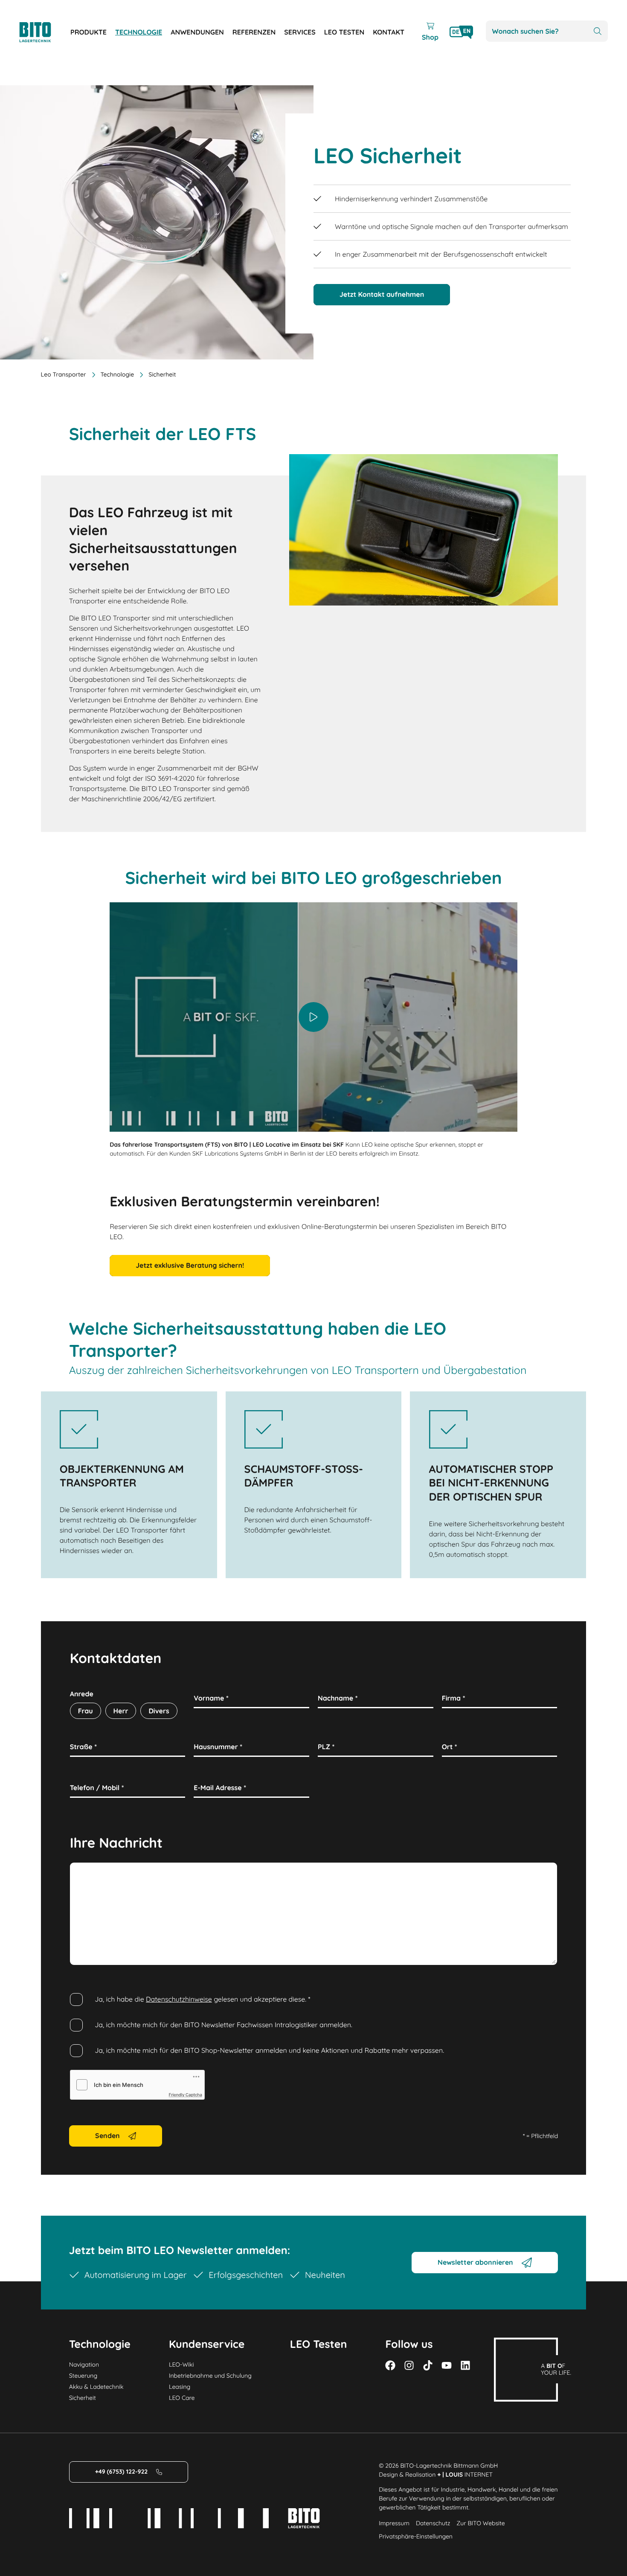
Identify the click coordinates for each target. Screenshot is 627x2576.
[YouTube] (447, 2365)
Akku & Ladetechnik (96, 2387)
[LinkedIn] (465, 2365)
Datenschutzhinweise (179, 1999)
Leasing (180, 2387)
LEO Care (182, 2398)
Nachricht (88, 1872)
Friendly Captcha (186, 2095)
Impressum (394, 2523)
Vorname (211, 1698)
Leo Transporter (64, 374)
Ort (450, 1747)
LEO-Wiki (181, 2364)
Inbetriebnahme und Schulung (210, 2376)
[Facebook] (390, 2365)
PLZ (326, 1747)
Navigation (84, 2364)
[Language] (461, 32)
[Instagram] (409, 2365)
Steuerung (83, 2376)
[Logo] (45, 32)
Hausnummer (218, 1747)
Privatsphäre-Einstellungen (416, 2536)
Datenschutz (433, 2523)
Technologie (118, 374)
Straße (83, 1747)
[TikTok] (428, 2365)
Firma (454, 1698)
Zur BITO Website (480, 2523)
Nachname (338, 1698)
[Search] (598, 31)
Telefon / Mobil (97, 1788)
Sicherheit (83, 2398)
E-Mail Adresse (220, 1788)
